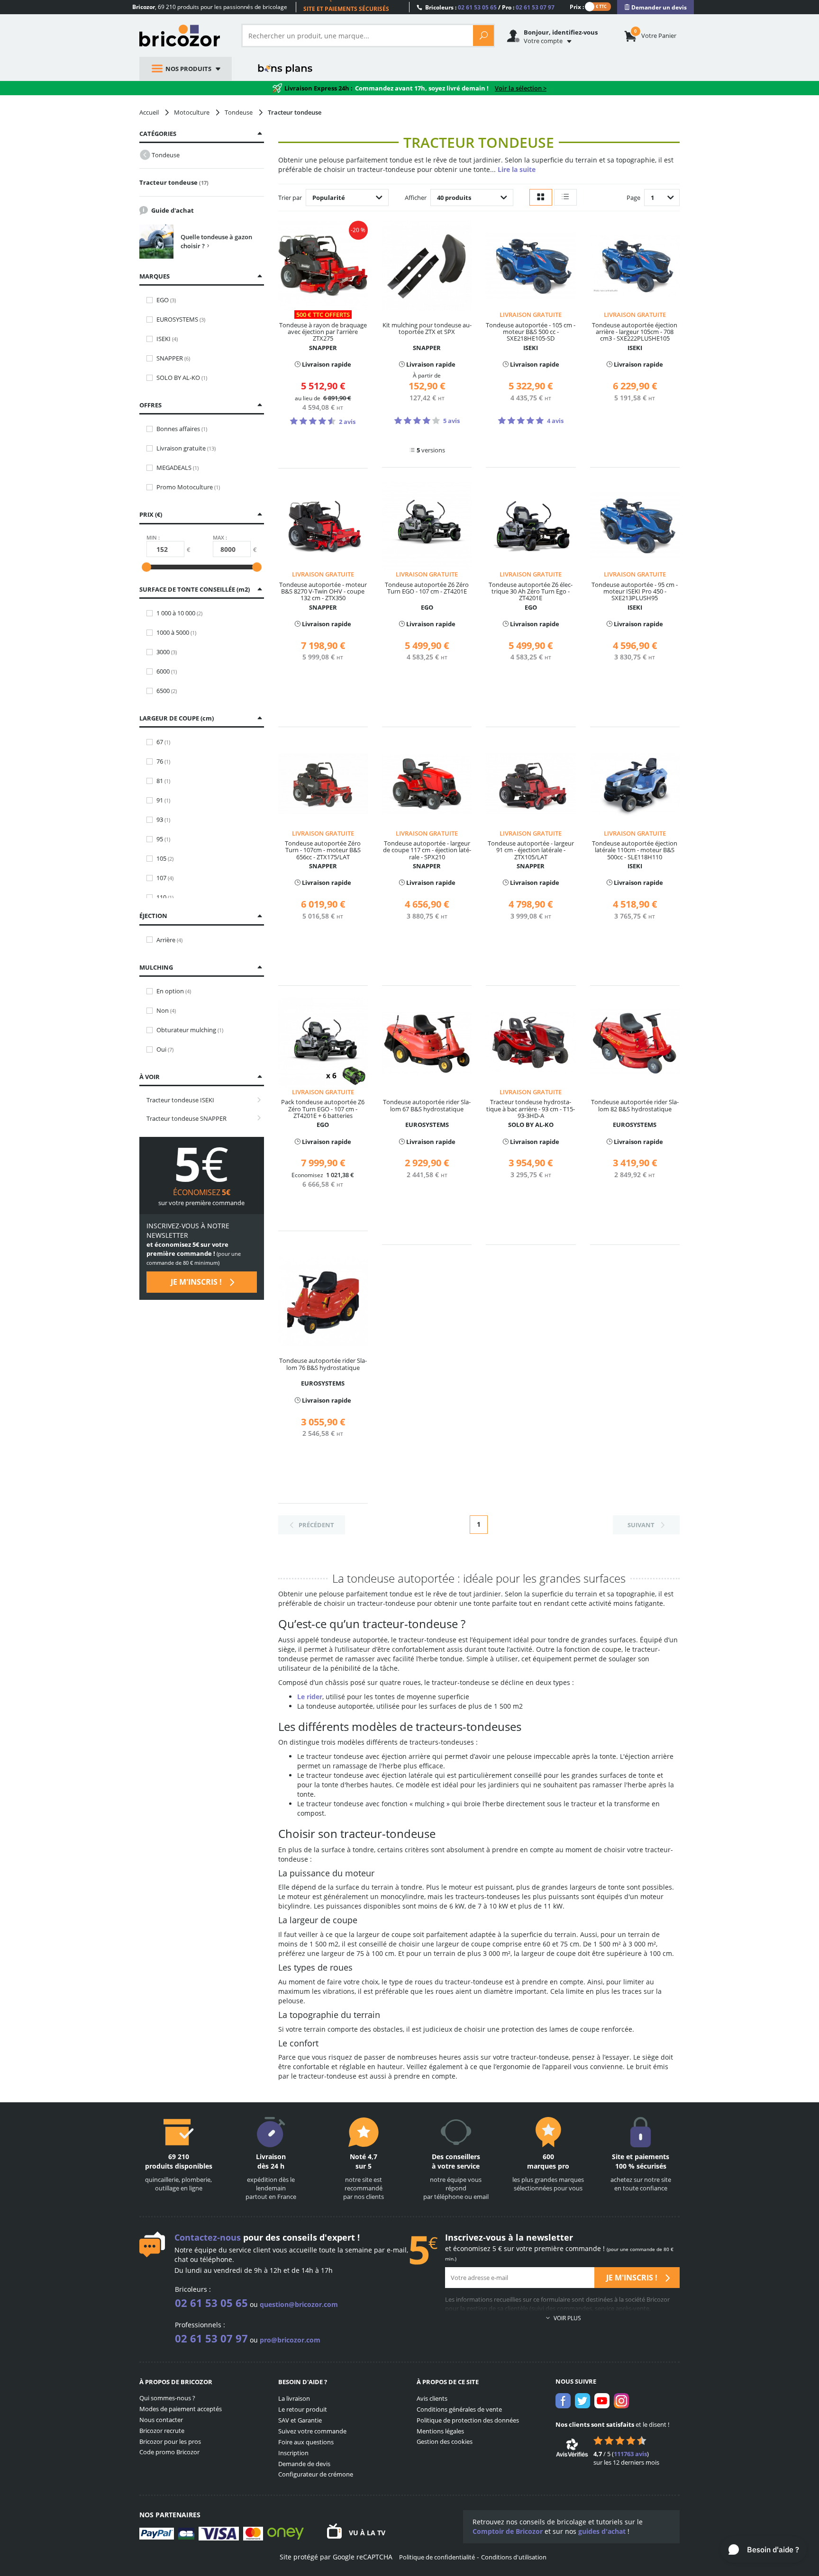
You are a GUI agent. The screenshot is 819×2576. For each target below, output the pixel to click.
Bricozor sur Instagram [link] (621, 2401)
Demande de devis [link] (304, 2464)
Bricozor (183, 36)
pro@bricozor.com (290, 2340)
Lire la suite (517, 169)
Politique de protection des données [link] (468, 2420)
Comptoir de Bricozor (508, 2531)
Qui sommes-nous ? (167, 2398)
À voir (150, 1077)
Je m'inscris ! (197, 1282)
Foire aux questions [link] (306, 2442)
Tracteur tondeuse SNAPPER (187, 1118)
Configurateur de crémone (316, 2474)
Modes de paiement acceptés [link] (181, 2409)
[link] (655, 7)
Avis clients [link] (432, 2398)
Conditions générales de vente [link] (459, 2409)
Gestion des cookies (445, 2441)
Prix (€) (151, 514)
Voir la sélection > (521, 88)
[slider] (146, 567)
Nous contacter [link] (161, 2420)
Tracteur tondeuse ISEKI (180, 1100)
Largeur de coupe (176, 718)
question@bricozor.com (299, 2304)
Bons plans (286, 69)
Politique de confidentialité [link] (437, 2557)
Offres (150, 405)
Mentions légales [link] (440, 2431)
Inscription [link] (293, 2453)
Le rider (310, 1697)
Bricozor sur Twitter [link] (582, 2401)
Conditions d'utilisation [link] (514, 2557)
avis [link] (630, 2454)
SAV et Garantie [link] (300, 2420)
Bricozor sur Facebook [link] (563, 2401)
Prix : (577, 6)
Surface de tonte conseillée (194, 589)
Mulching (156, 967)
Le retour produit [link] (303, 2409)
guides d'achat (602, 2531)
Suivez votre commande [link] (312, 2431)
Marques (155, 276)
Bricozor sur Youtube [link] (602, 2401)
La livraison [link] (294, 2398)
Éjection (153, 916)
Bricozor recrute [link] (162, 2431)
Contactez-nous (208, 2237)
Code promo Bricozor (169, 2452)
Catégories (158, 134)
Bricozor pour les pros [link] (170, 2441)
